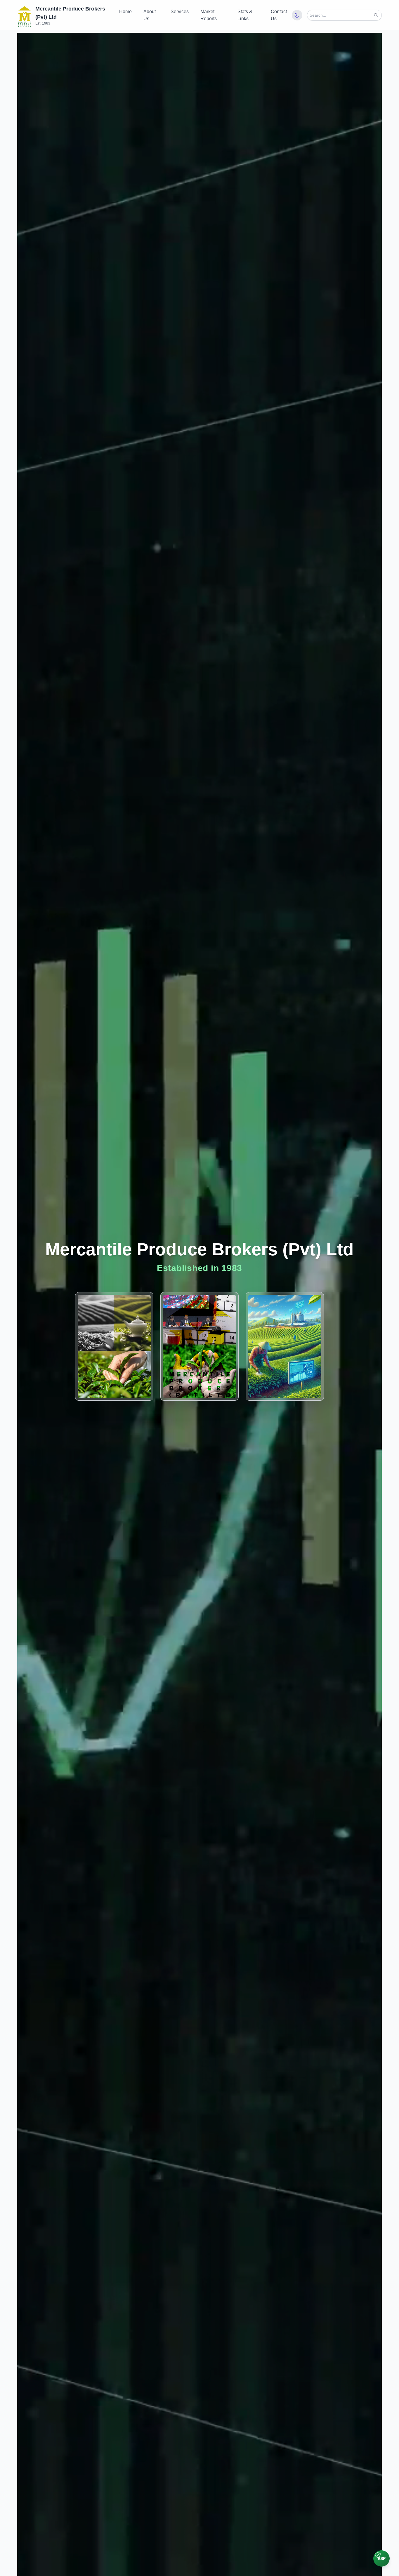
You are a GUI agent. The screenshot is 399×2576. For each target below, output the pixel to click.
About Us (150, 15)
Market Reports (209, 15)
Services (180, 12)
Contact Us (279, 15)
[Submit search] (376, 15)
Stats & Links (245, 15)
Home (125, 12)
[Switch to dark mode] (297, 15)
